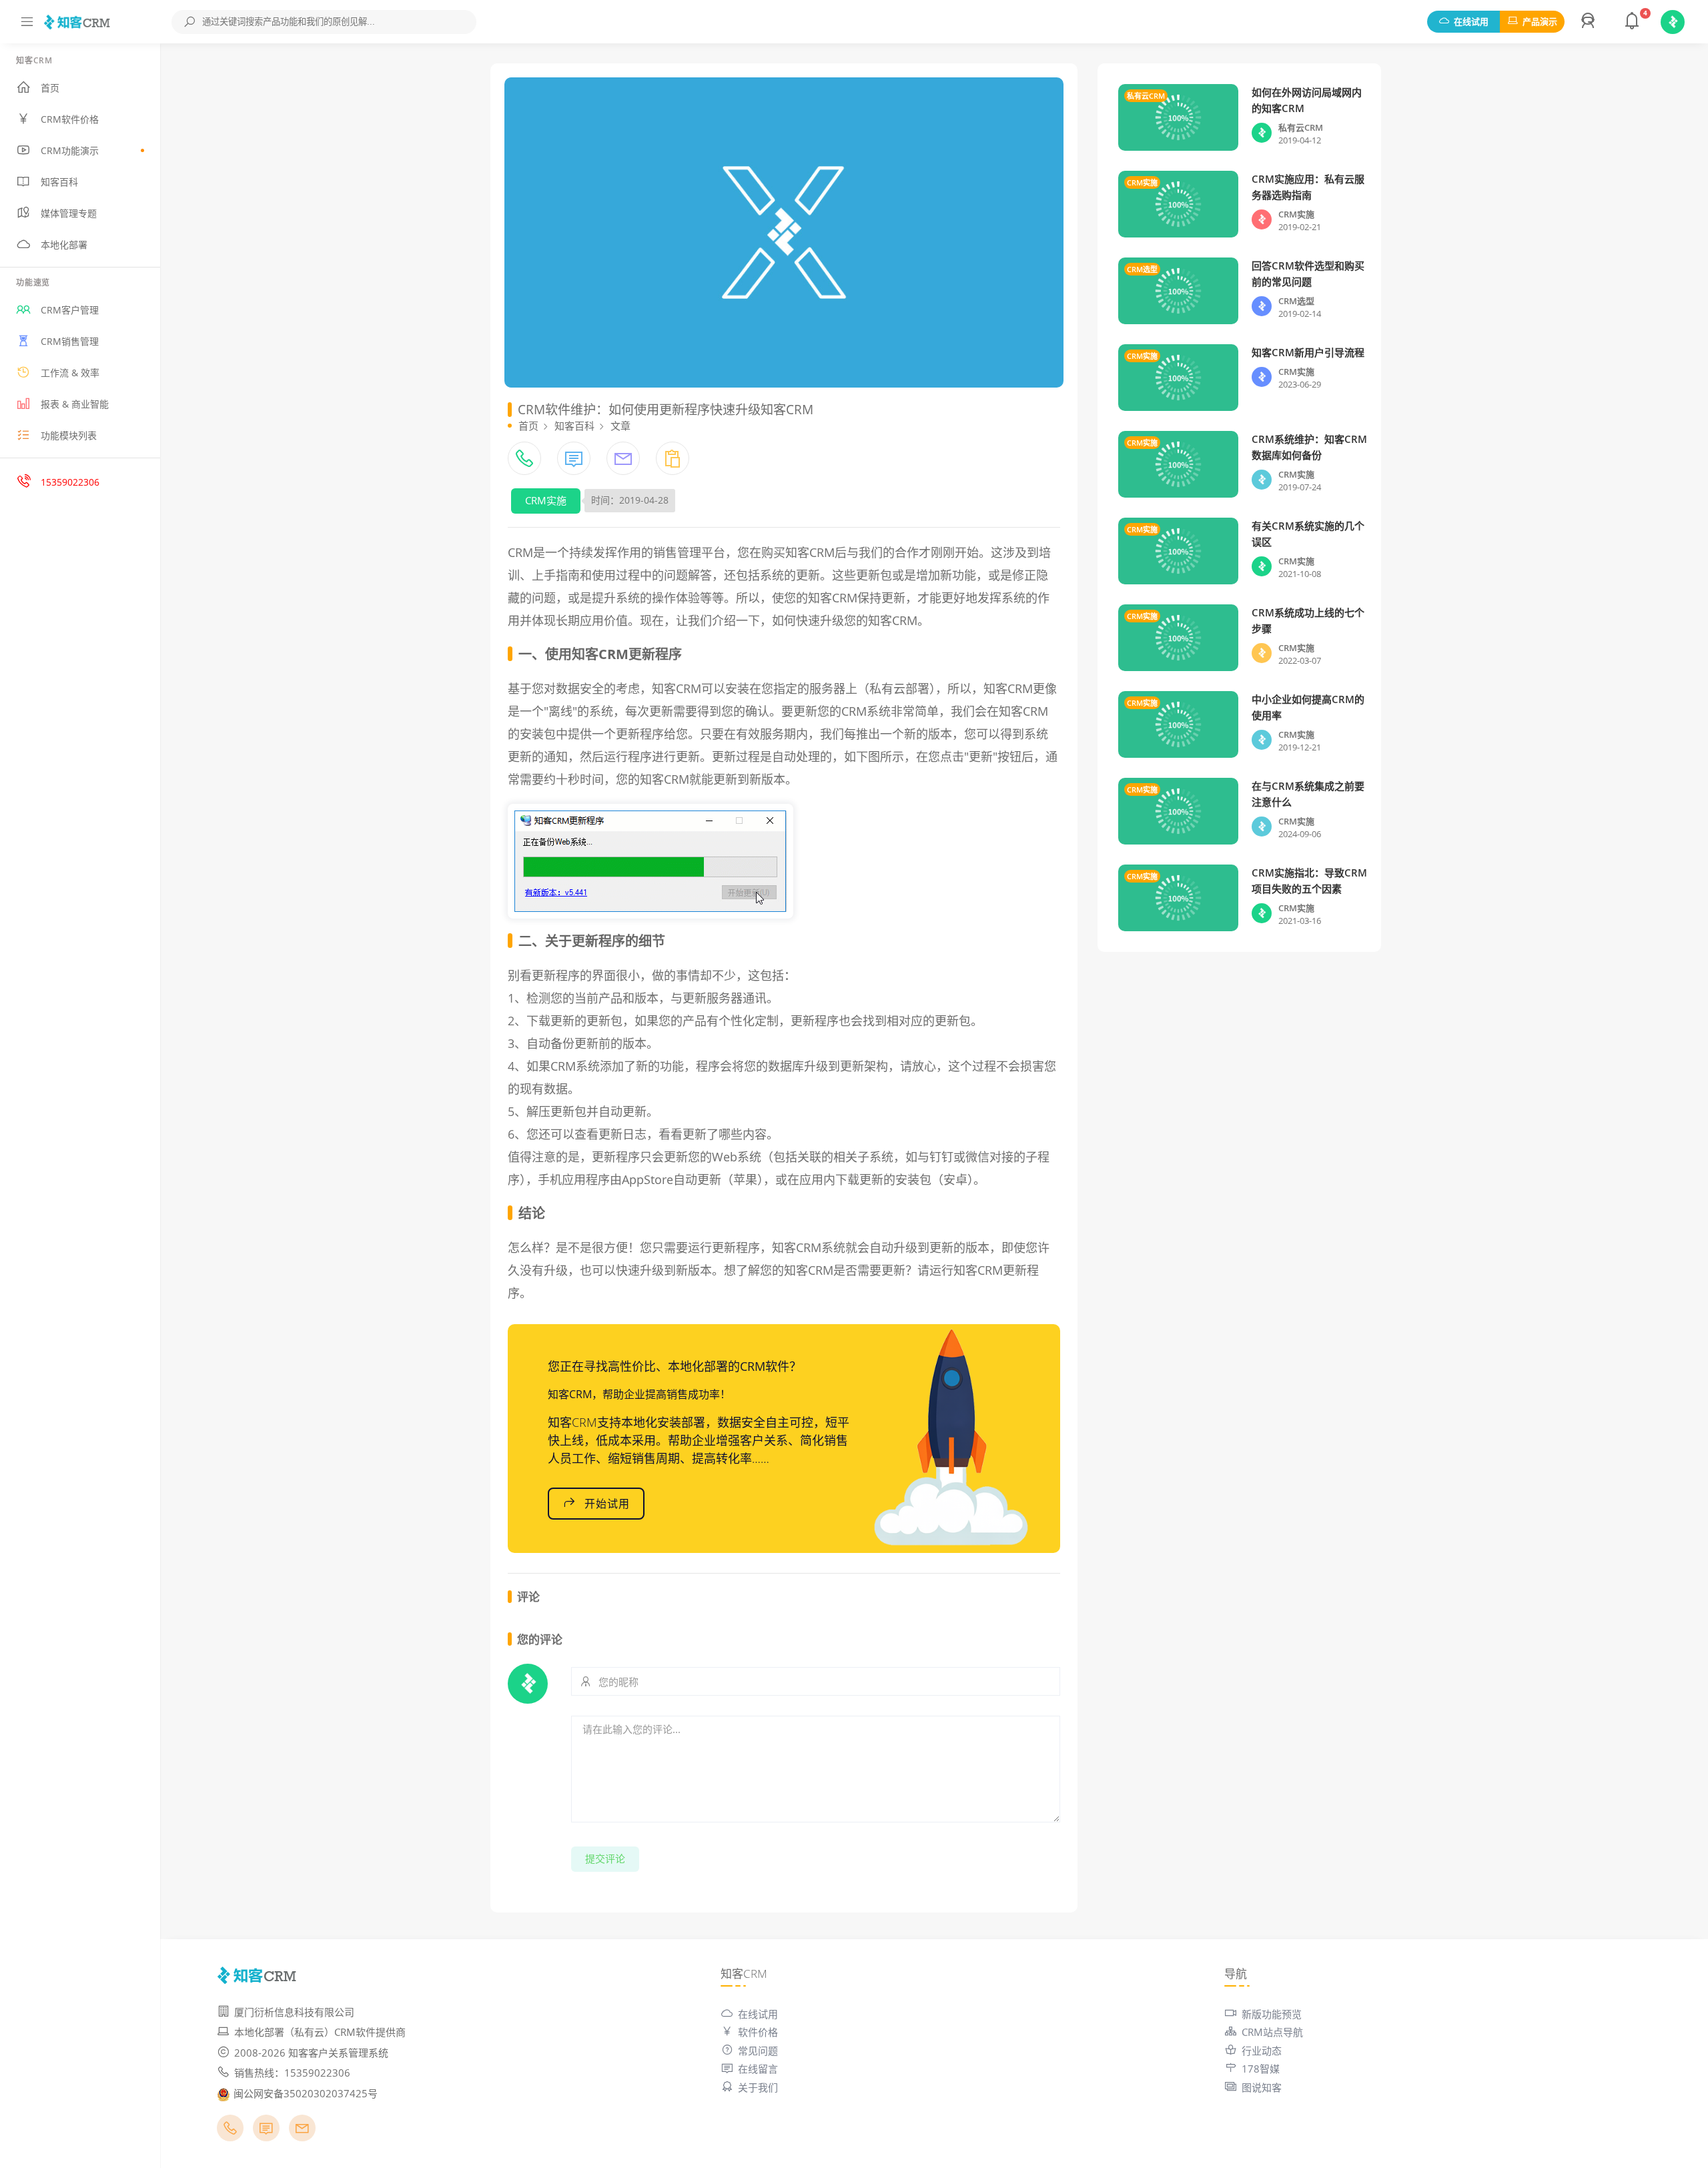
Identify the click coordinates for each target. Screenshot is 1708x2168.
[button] (1590, 22)
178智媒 (1261, 2069)
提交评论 (605, 1858)
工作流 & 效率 (70, 373)
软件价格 (758, 2032)
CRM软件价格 (70, 119)
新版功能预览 (1272, 2014)
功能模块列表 (69, 435)
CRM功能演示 (70, 150)
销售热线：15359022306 (292, 2073)
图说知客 (1262, 2087)
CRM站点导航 (1272, 2032)
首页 (50, 88)
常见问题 (758, 2051)
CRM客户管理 (70, 310)
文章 (620, 426)
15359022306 (70, 482)
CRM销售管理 (70, 341)
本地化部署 (64, 244)
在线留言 (758, 2069)
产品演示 (1540, 21)
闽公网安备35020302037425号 (306, 2093)
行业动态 (1262, 2051)
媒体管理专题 (69, 213)
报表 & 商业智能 (75, 404)
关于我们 (758, 2087)
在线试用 (1471, 21)
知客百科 (59, 182)
